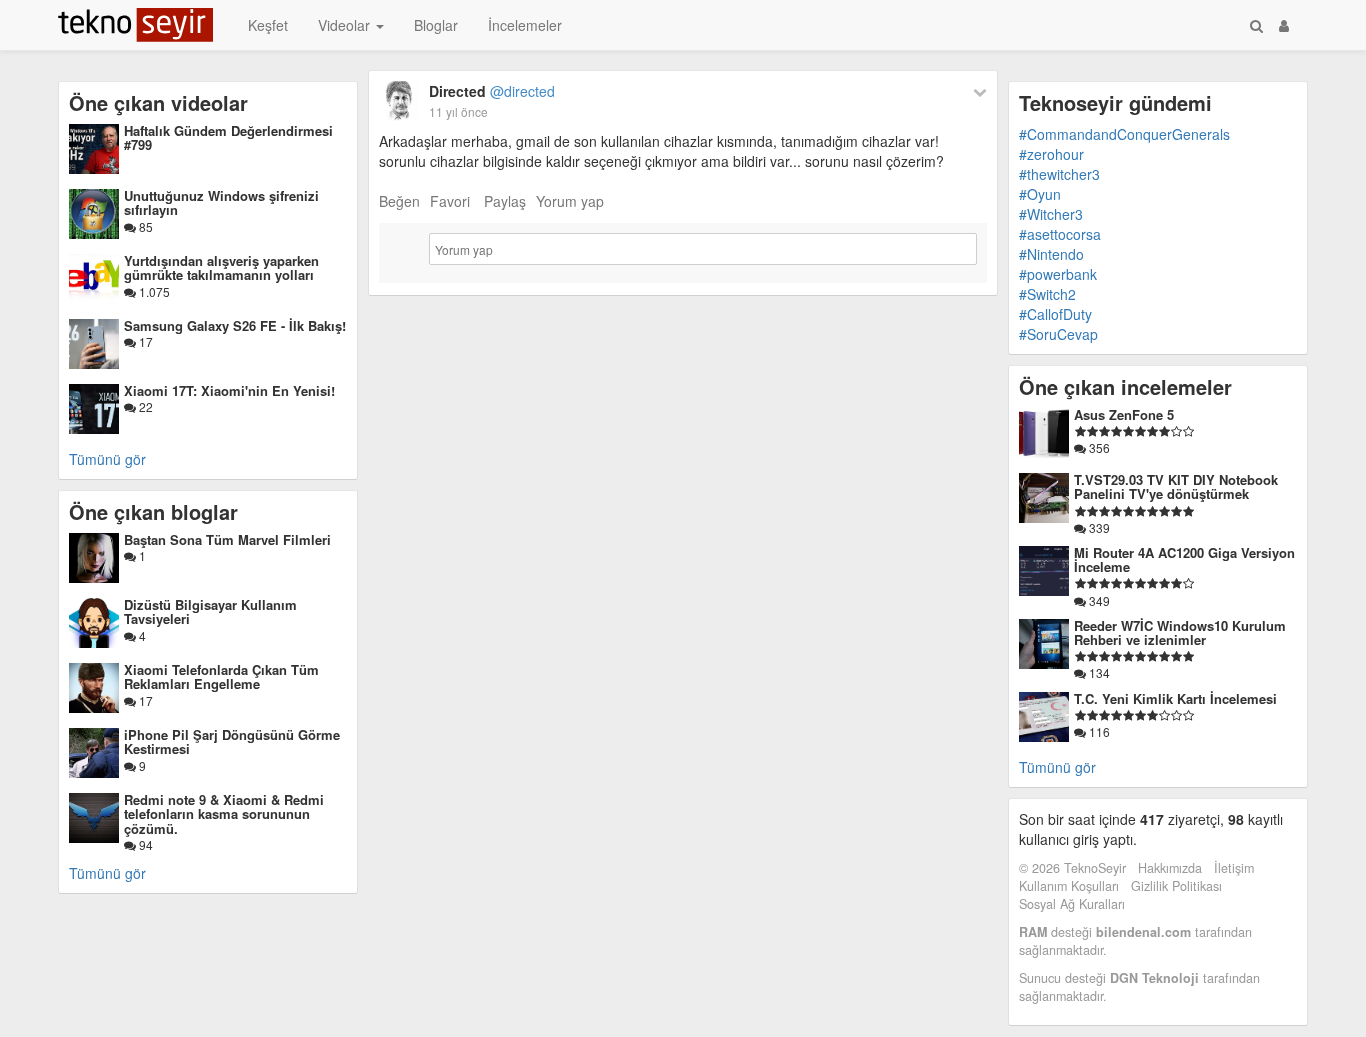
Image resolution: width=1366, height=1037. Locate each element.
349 (1098, 600)
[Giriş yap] (1284, 25)
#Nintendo (1051, 254)
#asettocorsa (1060, 234)
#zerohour (1051, 154)
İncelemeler (525, 25)
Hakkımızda (1170, 868)
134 (1098, 672)
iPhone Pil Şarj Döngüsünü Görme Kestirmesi (232, 741)
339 (1098, 527)
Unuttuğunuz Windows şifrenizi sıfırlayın (221, 202)
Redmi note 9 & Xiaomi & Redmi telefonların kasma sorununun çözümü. (224, 814)
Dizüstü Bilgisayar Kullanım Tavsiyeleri (210, 611)
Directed (492, 91)
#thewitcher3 (1059, 174)
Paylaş (505, 201)
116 (1098, 731)
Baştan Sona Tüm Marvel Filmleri (227, 539)
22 (144, 406)
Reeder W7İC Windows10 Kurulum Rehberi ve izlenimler (1180, 632)
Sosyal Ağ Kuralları (1072, 904)
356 (1098, 447)
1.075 (153, 291)
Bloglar (436, 25)
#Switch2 (1047, 294)
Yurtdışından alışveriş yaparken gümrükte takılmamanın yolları (221, 267)
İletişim (1234, 868)
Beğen (399, 201)
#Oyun (1040, 194)
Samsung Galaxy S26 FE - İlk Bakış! (235, 325)
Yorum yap (570, 201)
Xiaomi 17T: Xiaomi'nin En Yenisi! (229, 390)
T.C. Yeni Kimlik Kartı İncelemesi (1175, 698)
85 (144, 226)
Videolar (346, 25)
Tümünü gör (107, 459)
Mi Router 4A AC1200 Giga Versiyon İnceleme (1184, 559)
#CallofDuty (1055, 314)
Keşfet (268, 25)
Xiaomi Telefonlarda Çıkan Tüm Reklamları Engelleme (221, 676)
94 (144, 844)
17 (144, 341)
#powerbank (1058, 274)
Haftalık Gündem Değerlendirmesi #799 (228, 137)
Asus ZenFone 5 (1124, 414)
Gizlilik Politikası (1176, 886)
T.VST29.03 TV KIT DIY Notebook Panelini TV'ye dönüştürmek (1176, 486)
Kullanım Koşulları (1069, 886)
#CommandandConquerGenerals (1124, 134)
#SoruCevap (1058, 334)
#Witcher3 (1051, 214)
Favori (450, 201)
